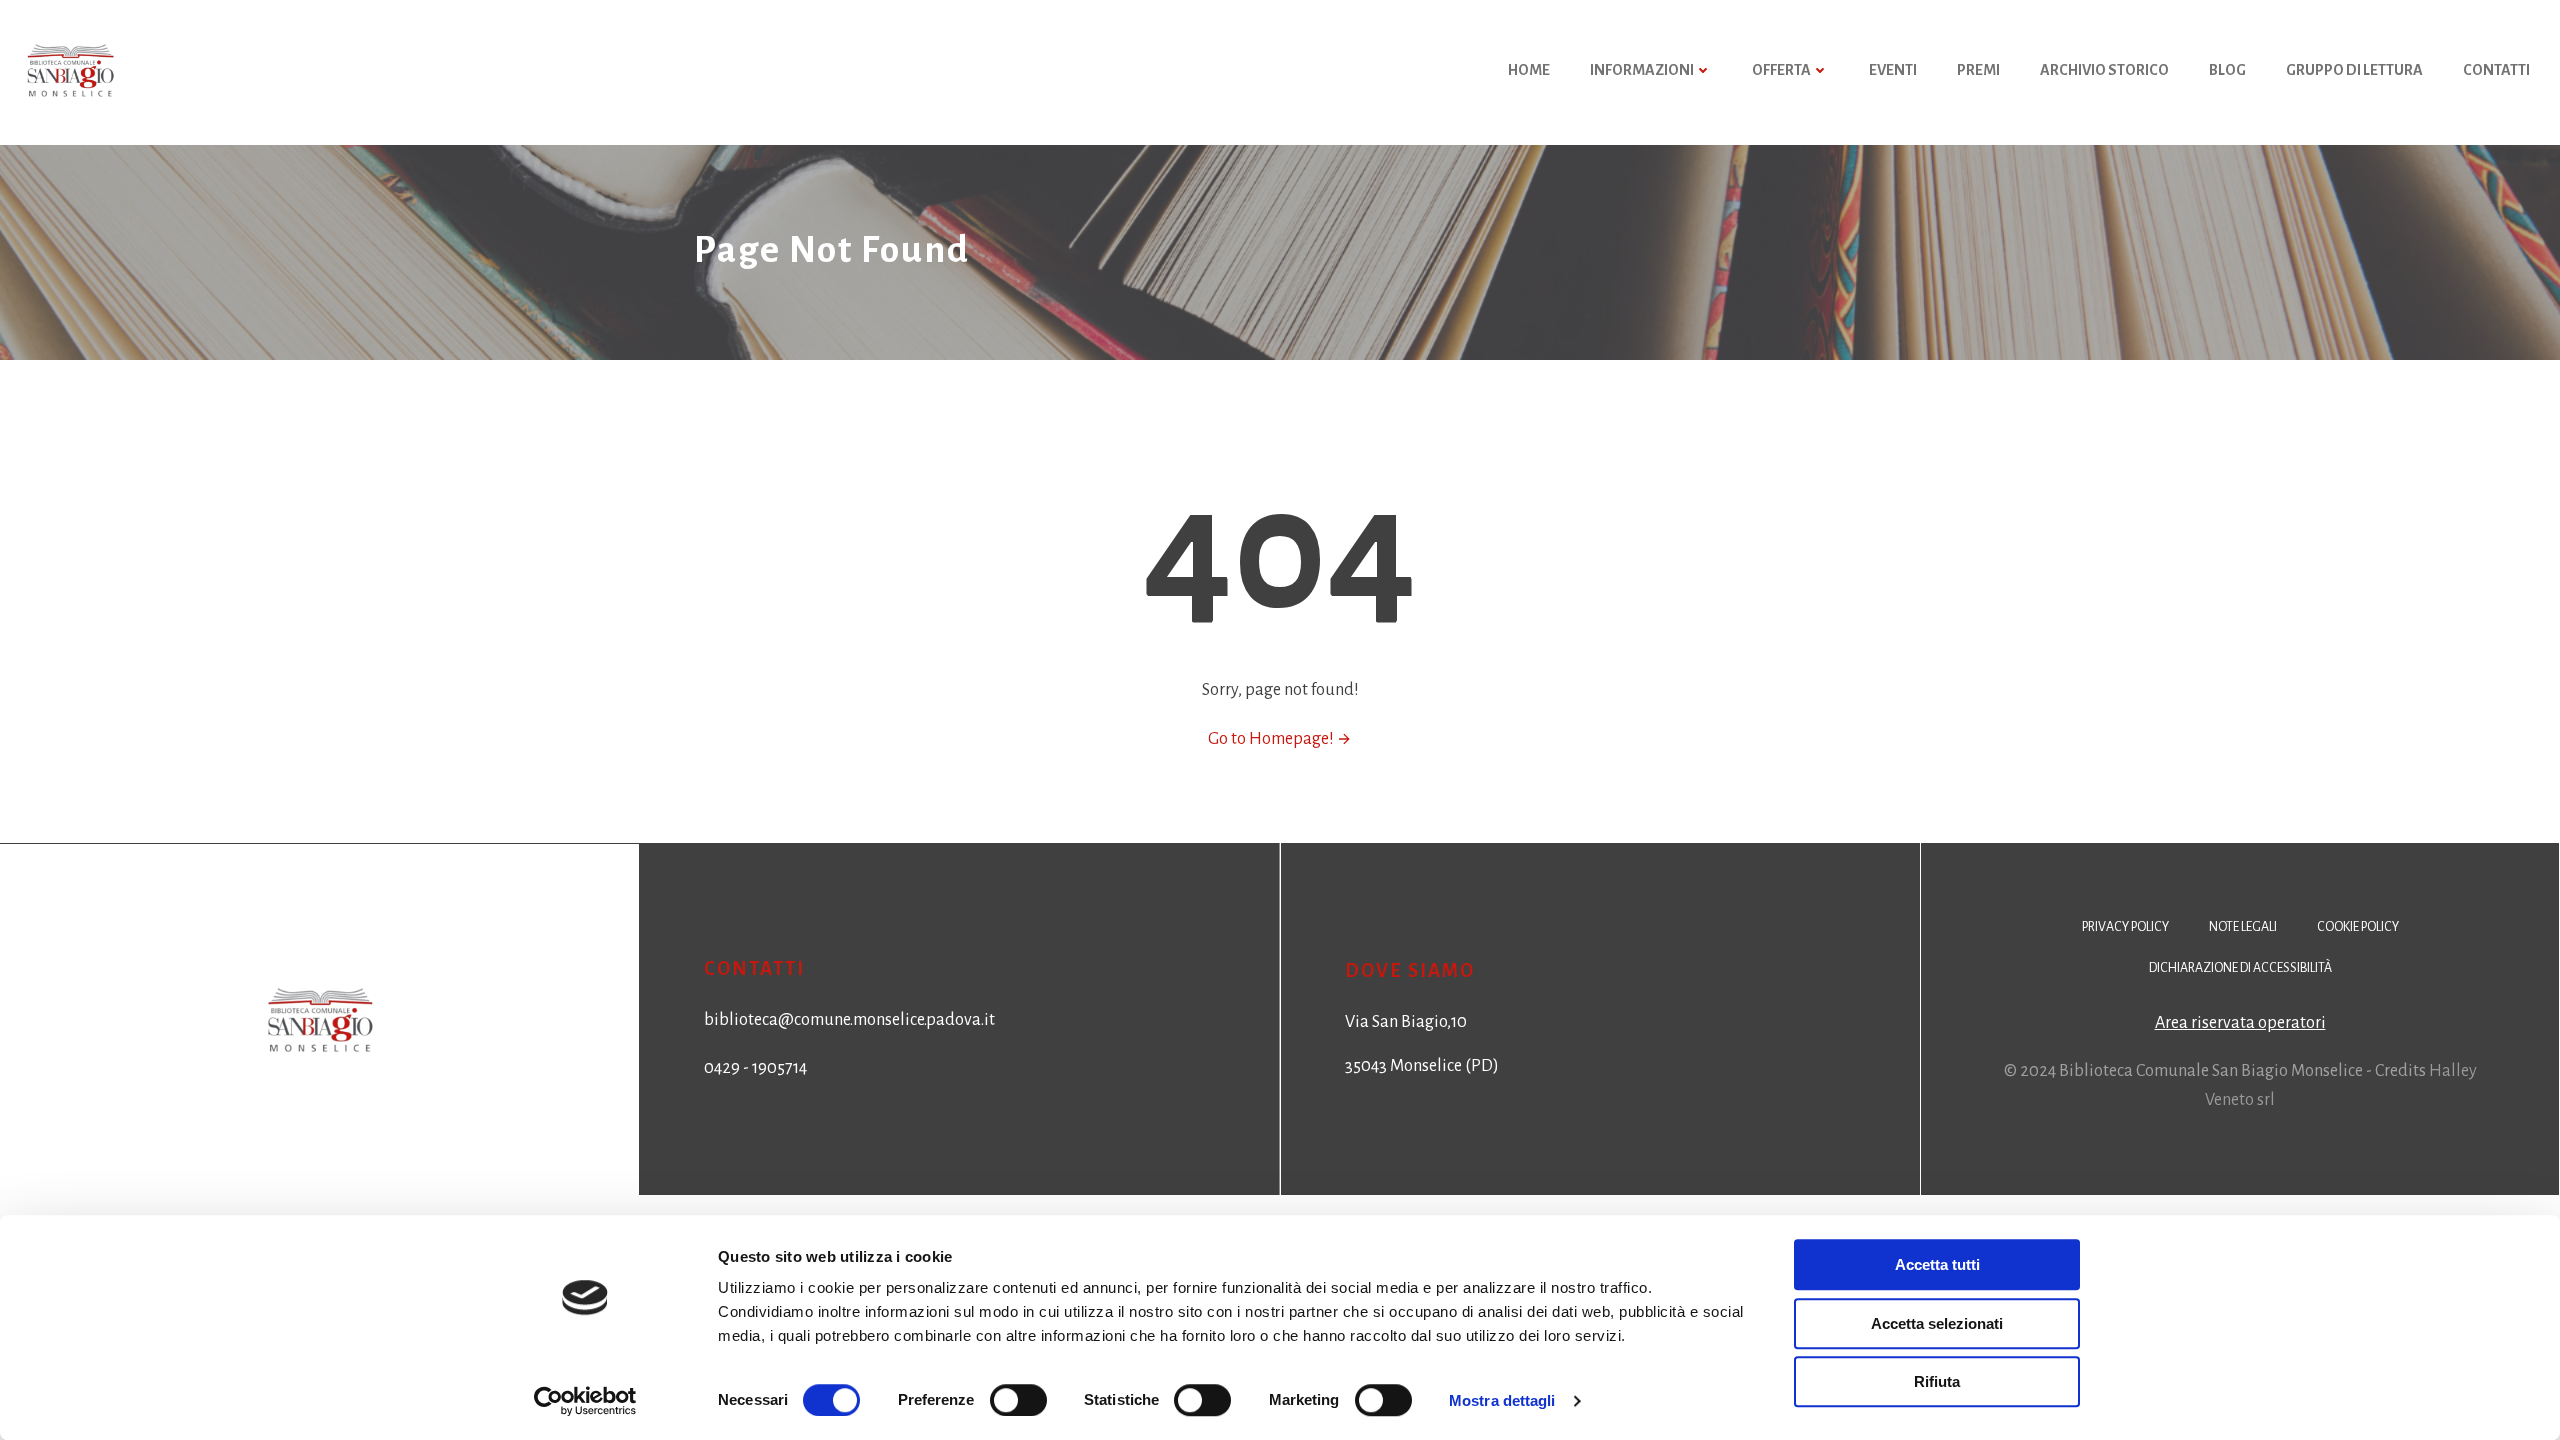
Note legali (2243, 927)
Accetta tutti (1937, 1264)
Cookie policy (2358, 927)
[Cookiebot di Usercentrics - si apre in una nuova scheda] (585, 1401)
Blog (2227, 70)
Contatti (2496, 70)
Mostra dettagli (1502, 1400)
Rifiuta (1937, 1381)
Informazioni (1642, 70)
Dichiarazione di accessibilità (2240, 968)
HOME (1529, 70)
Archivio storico (2104, 70)
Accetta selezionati (1937, 1323)
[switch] (1018, 1398)
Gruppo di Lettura (2354, 70)
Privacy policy (2125, 927)
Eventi (1893, 70)
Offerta (1781, 70)
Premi (1978, 70)
